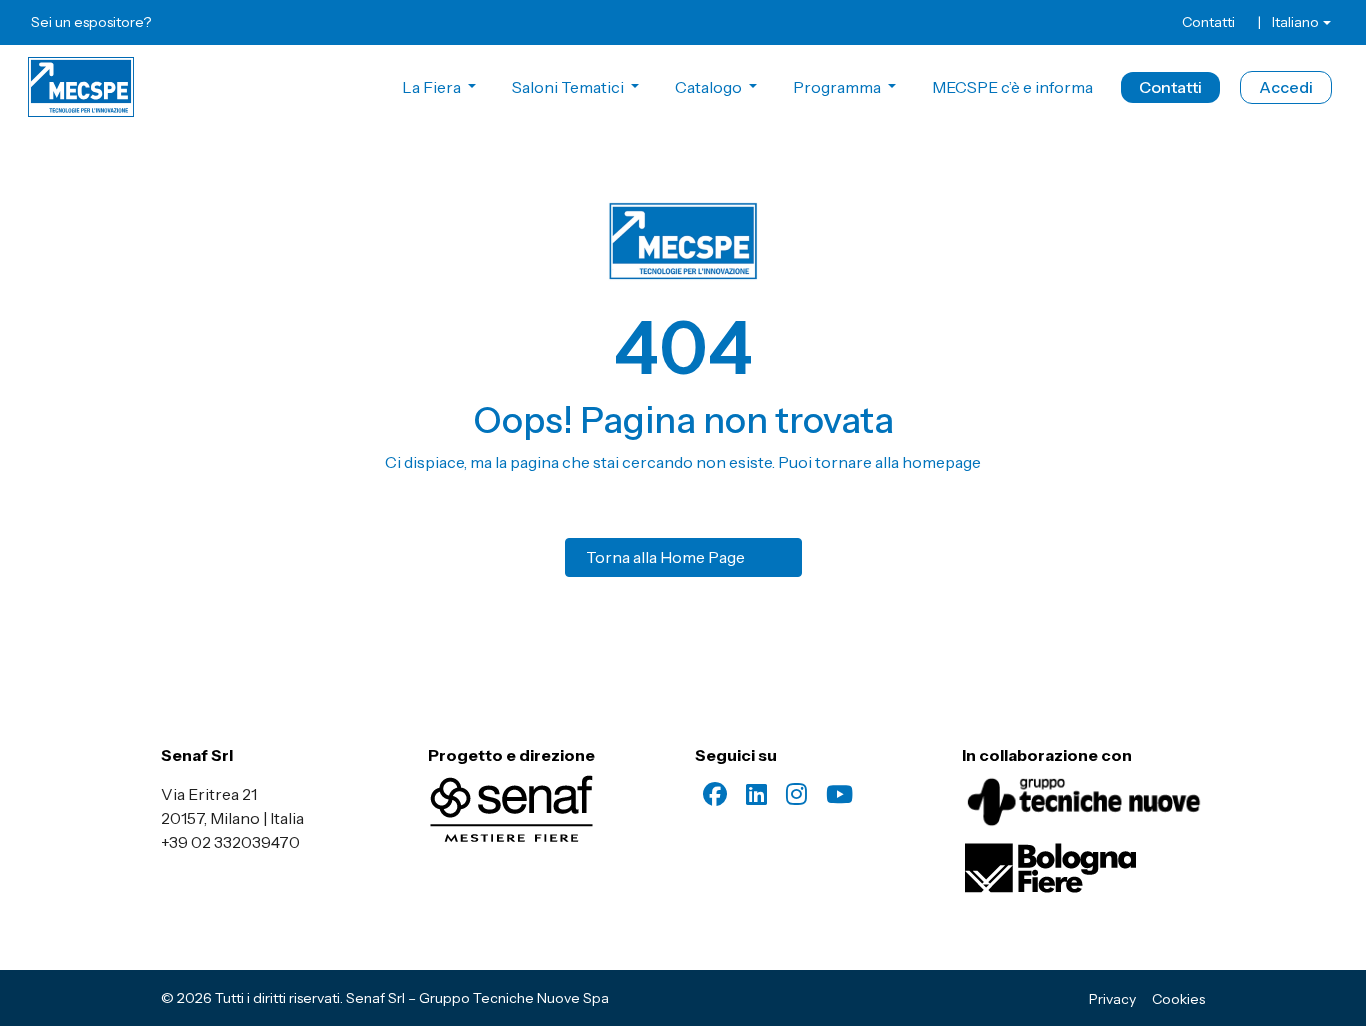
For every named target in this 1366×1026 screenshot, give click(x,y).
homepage (941, 462)
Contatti (1208, 22)
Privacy (1112, 999)
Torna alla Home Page (665, 557)
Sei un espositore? (91, 22)
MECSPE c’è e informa (1012, 87)
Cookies (1178, 999)
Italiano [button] (1295, 22)
